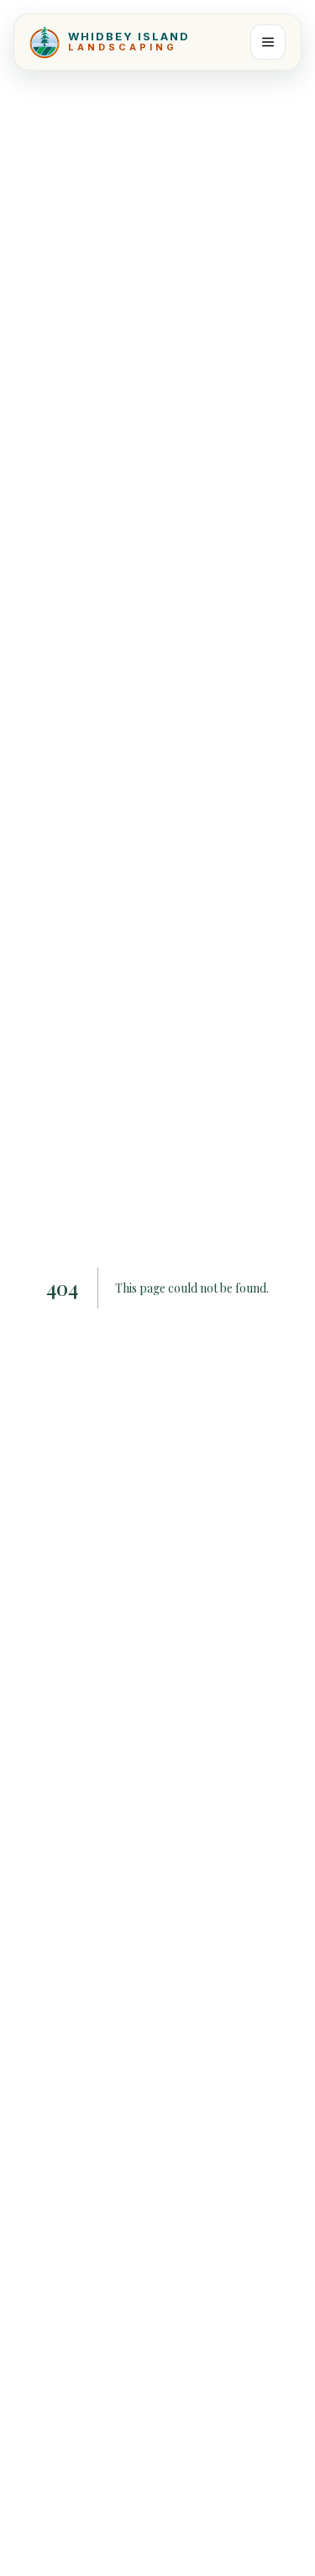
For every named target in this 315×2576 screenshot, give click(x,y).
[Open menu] (268, 42)
